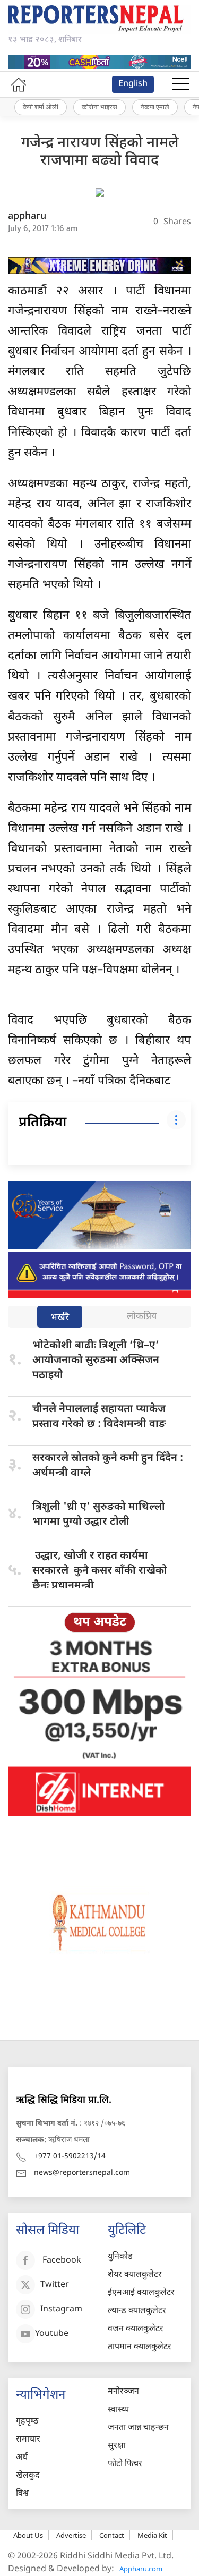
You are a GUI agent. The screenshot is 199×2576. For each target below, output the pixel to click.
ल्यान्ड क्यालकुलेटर (137, 2311)
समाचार (28, 2440)
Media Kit (152, 2535)
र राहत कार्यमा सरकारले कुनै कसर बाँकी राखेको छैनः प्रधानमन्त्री (100, 1571)
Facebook (62, 2261)
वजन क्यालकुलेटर (136, 2329)
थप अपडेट (100, 1622)
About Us (28, 2535)
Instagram (61, 2310)
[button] (180, 84)
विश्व (22, 2494)
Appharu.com (141, 2569)
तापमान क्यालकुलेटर (140, 2347)
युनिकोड (120, 2257)
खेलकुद (28, 2476)
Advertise (71, 2535)
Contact (112, 2535)
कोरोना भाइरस (99, 107)
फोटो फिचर (125, 2464)
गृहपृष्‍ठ (27, 2422)
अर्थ (22, 2458)
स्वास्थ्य (118, 2410)
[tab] (60, 1318)
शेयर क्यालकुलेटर (135, 2275)
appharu (27, 216)
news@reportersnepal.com (82, 2173)
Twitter (55, 2286)
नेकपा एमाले (155, 107)
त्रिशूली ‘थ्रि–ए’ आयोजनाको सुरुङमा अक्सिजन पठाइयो (96, 1361)
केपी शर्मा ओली (41, 107)
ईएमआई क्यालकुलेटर (141, 2293)
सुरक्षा (116, 2446)
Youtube (52, 2335)
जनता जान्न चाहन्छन (138, 2428)
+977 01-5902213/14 (70, 2157)
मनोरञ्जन (123, 2392)
